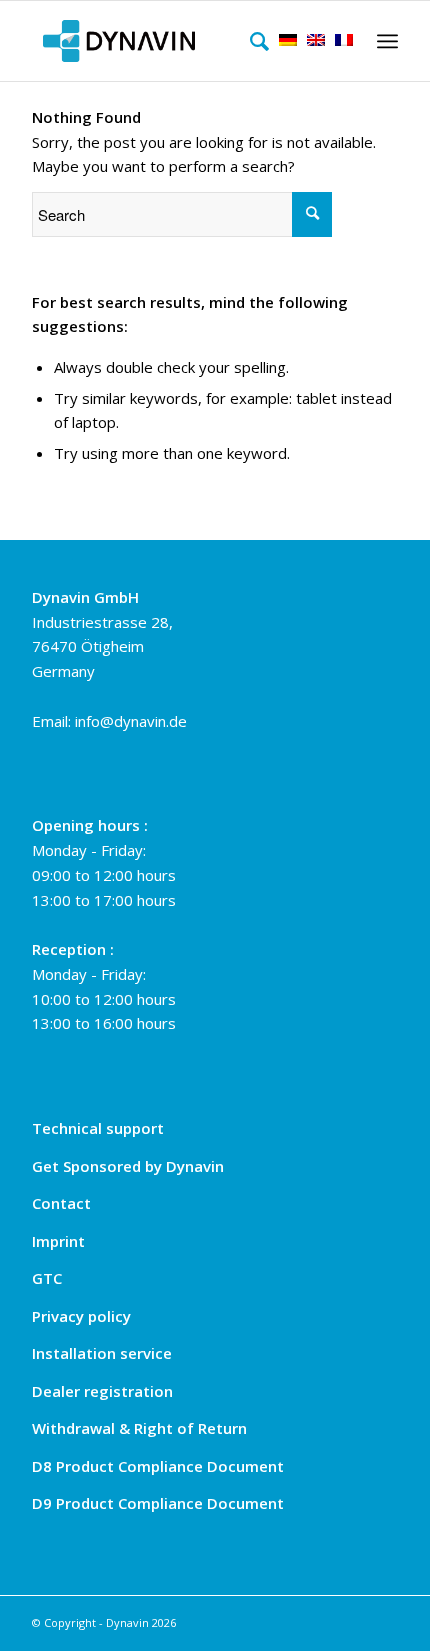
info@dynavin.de (131, 721)
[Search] (254, 41)
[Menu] (384, 41)
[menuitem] (254, 41)
